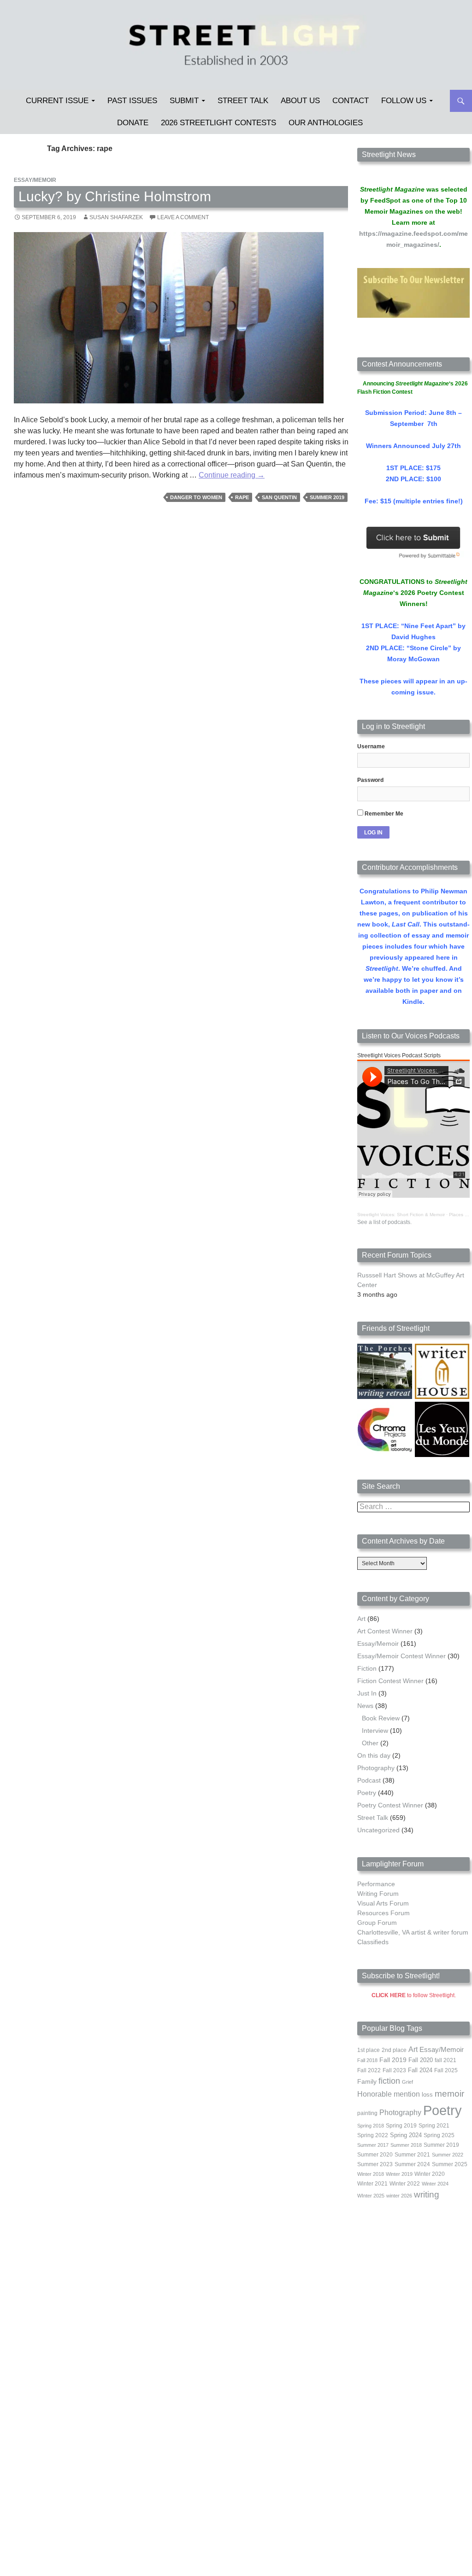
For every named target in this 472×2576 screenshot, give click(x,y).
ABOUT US (300, 101)
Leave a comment (183, 217)
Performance (376, 1884)
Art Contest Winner (385, 1631)
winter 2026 (399, 2196)
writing (427, 2194)
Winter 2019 (399, 2174)
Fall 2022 (369, 2070)
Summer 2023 (375, 2164)
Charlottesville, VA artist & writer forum (413, 1932)
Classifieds (373, 1942)
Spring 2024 (406, 2135)
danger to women (196, 497)
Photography (376, 1768)
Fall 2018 (367, 2060)
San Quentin (279, 497)
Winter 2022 (405, 2184)
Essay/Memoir (35, 180)
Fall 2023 (394, 2070)
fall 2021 (445, 2060)
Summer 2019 (327, 497)
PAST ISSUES (132, 101)
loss (427, 2095)
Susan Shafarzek (116, 217)
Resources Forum (383, 1913)
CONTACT (351, 101)
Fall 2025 (446, 2070)
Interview (375, 1731)
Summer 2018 (406, 2145)
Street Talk (243, 101)
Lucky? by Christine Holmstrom (115, 196)
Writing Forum (378, 1894)
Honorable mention (389, 2094)
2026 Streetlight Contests (218, 123)
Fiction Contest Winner (390, 1681)
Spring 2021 (434, 2126)
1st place (369, 2050)
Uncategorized (378, 1830)
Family (367, 2081)
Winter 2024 (435, 2184)
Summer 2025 (450, 2164)
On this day (374, 1755)
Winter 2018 (371, 2174)
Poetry (367, 1793)
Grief (407, 2082)
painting (367, 2113)
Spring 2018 (371, 2126)
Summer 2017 (373, 2145)
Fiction (367, 1668)
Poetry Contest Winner (390, 1805)
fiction (389, 2081)
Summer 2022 (448, 2155)
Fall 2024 (420, 2070)
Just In (367, 1693)
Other (370, 1743)
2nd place (394, 2050)
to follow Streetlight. (414, 1995)
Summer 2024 (412, 2164)
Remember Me (383, 814)
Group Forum (377, 1923)
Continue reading (232, 475)
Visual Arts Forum (383, 1903)
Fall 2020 (421, 2060)
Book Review (381, 1718)
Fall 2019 (393, 2060)
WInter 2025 (371, 2196)
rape (242, 497)
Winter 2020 (430, 2174)
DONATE (133, 123)
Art (361, 1619)
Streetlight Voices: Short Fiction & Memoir (401, 1215)
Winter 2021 (372, 2184)
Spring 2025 (439, 2135)
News (365, 1706)
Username (371, 746)
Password (370, 780)
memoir (449, 2094)
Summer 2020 (375, 2155)
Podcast (369, 1780)
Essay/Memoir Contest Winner (401, 1656)
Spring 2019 (401, 2126)
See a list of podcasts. (384, 1222)
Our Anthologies (326, 123)
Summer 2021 (412, 2155)
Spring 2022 (373, 2135)
